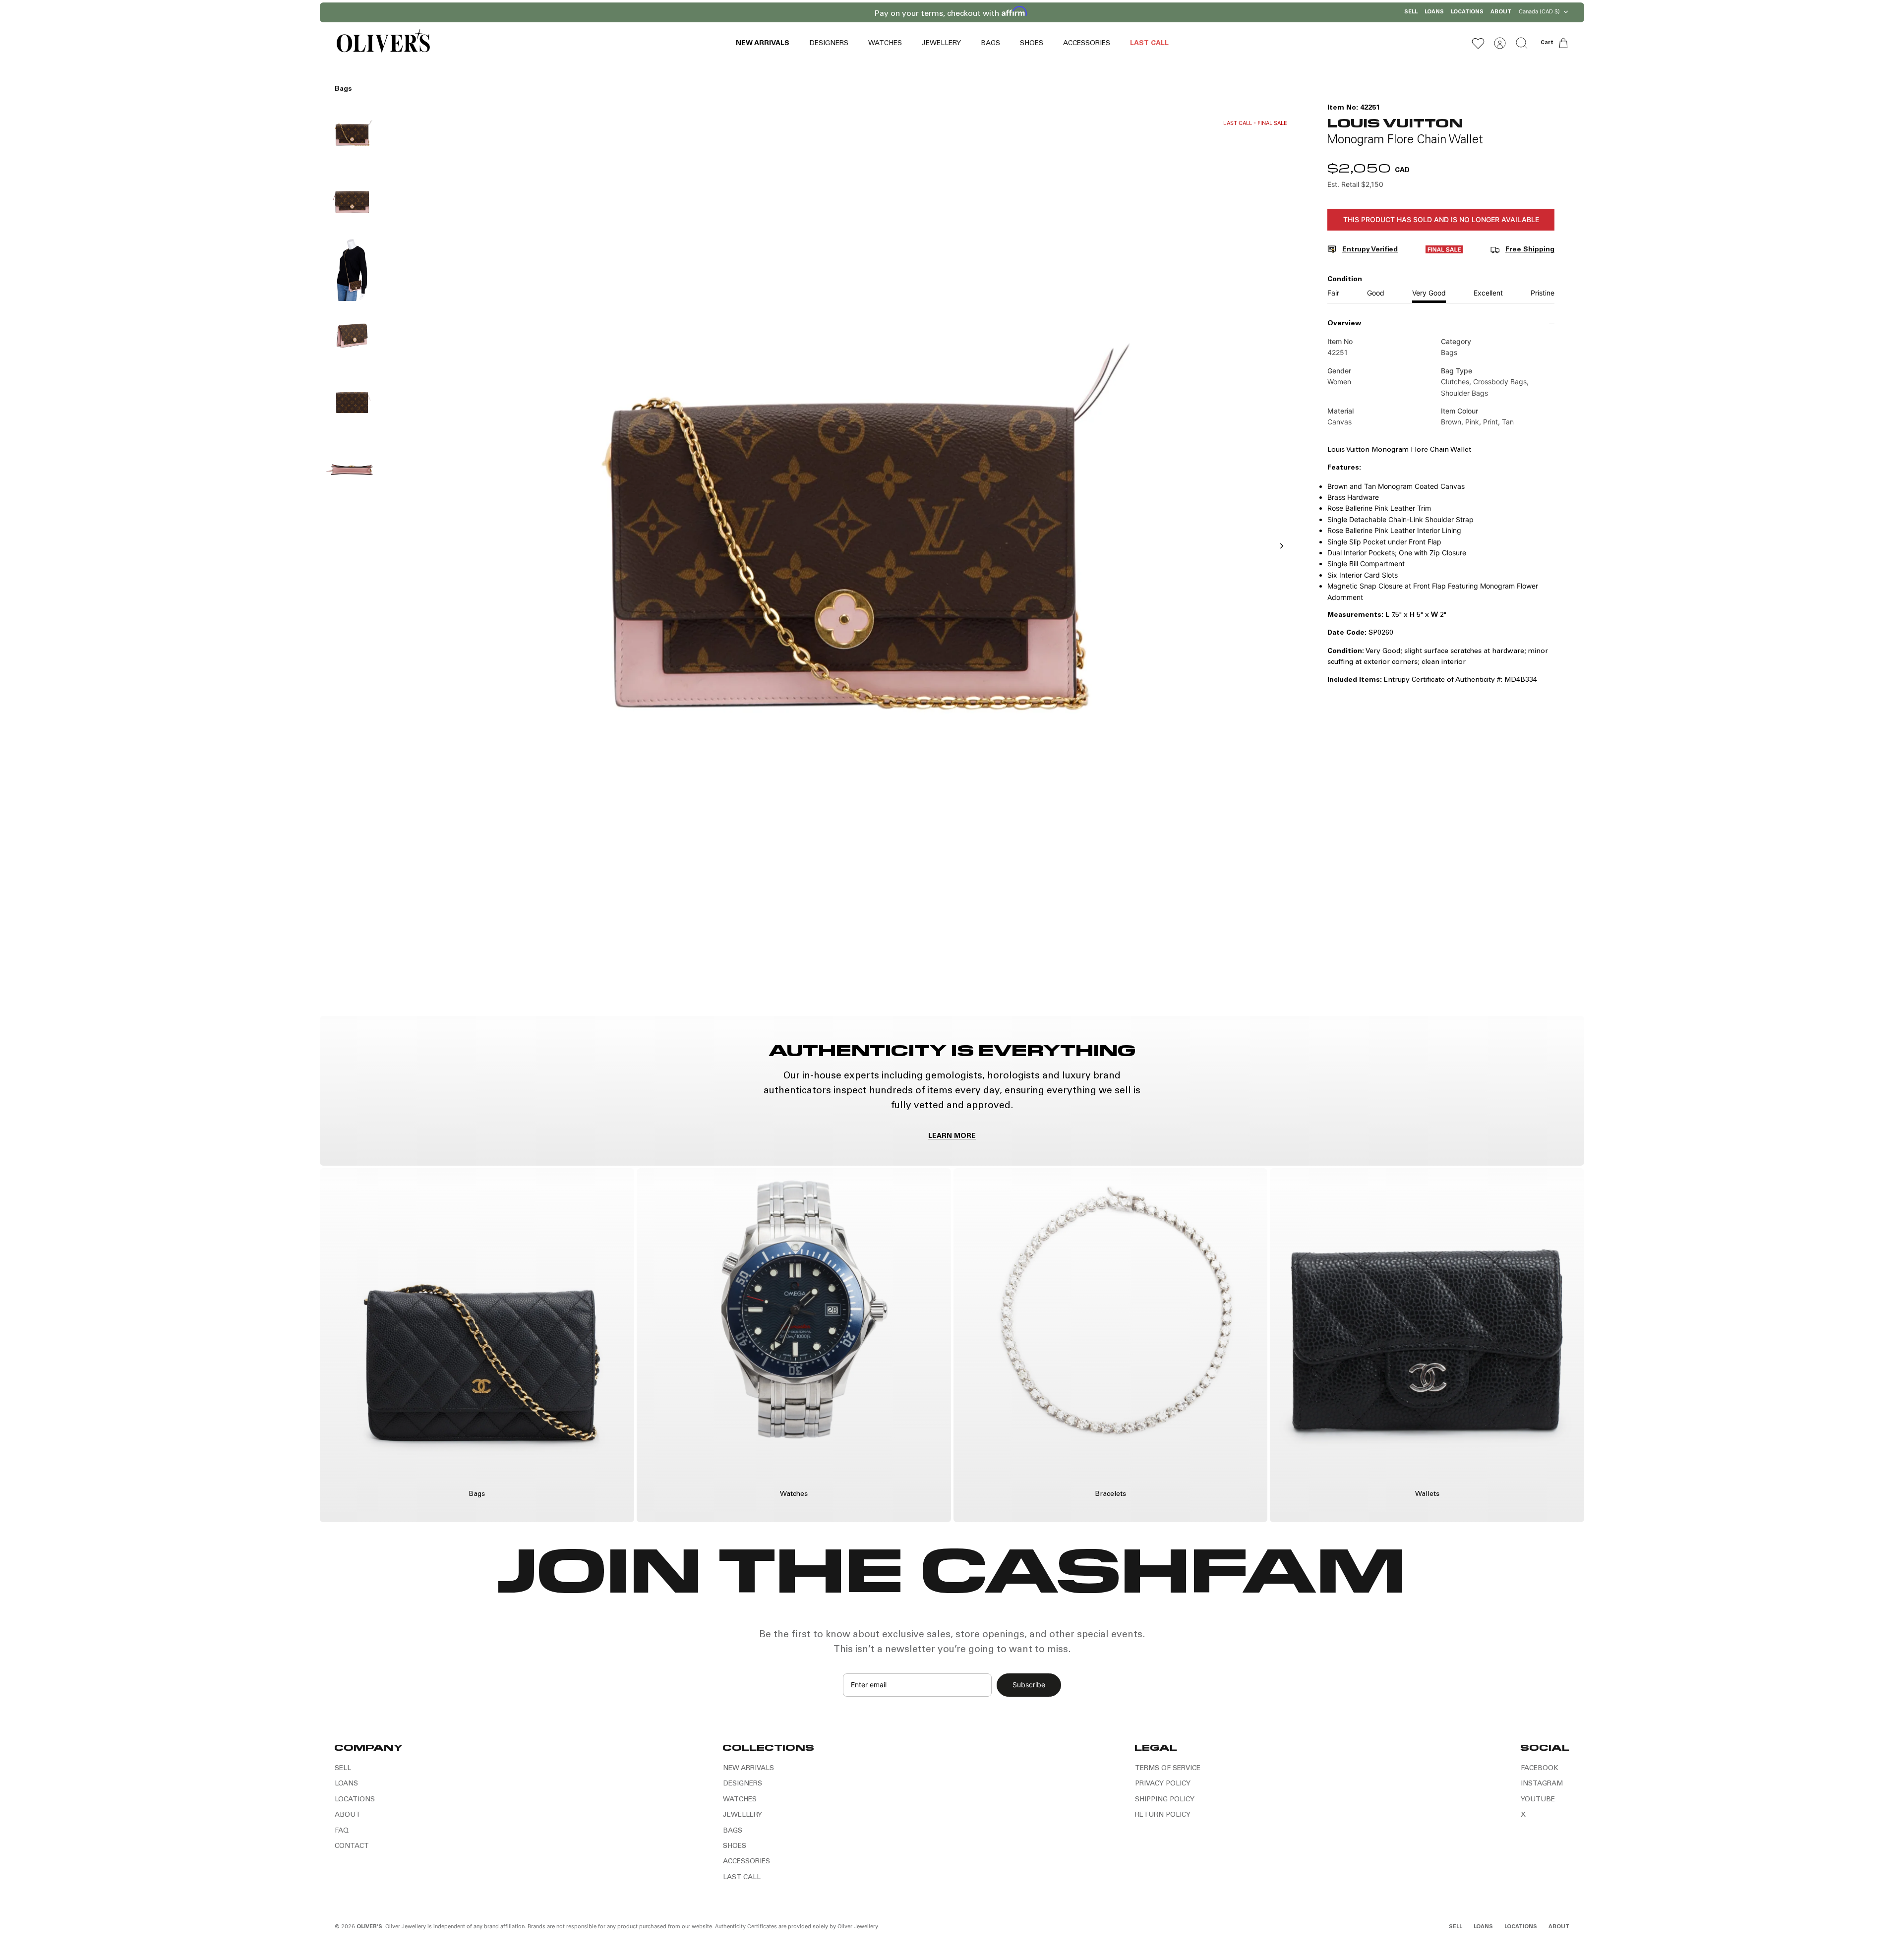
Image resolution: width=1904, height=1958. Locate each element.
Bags (343, 89)
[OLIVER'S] (383, 43)
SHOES (1032, 44)
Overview (1344, 324)
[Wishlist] (1478, 43)
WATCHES (885, 44)
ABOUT (1501, 12)
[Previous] (824, 12)
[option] (843, 557)
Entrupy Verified (1370, 250)
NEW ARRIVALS (763, 44)
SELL (1411, 12)
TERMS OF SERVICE (1168, 1769)
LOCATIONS (1467, 12)
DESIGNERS (829, 44)
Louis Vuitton (1395, 122)
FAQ (342, 1831)
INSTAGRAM (1542, 1784)
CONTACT (352, 1846)
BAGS (990, 44)
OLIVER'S (369, 1927)
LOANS (1434, 12)
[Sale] (1444, 251)
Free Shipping (1530, 250)
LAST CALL (1149, 44)
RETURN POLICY (1163, 1815)
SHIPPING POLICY (1165, 1800)
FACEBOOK (1540, 1769)
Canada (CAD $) (1539, 11)
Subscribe (1029, 1685)
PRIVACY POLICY (1163, 1784)
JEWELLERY (941, 44)
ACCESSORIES (1087, 44)
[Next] (1080, 12)
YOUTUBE (1538, 1800)
